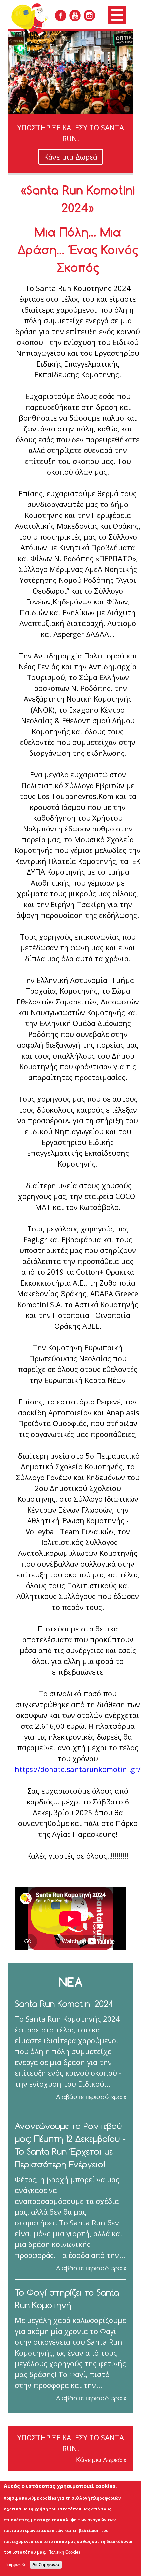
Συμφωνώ (16, 2565)
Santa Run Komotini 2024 (64, 2004)
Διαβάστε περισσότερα (89, 2097)
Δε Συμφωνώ (46, 2565)
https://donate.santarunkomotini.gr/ (78, 1769)
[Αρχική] (35, 19)
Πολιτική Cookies (64, 2552)
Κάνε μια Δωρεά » (101, 2460)
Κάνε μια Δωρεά (71, 157)
